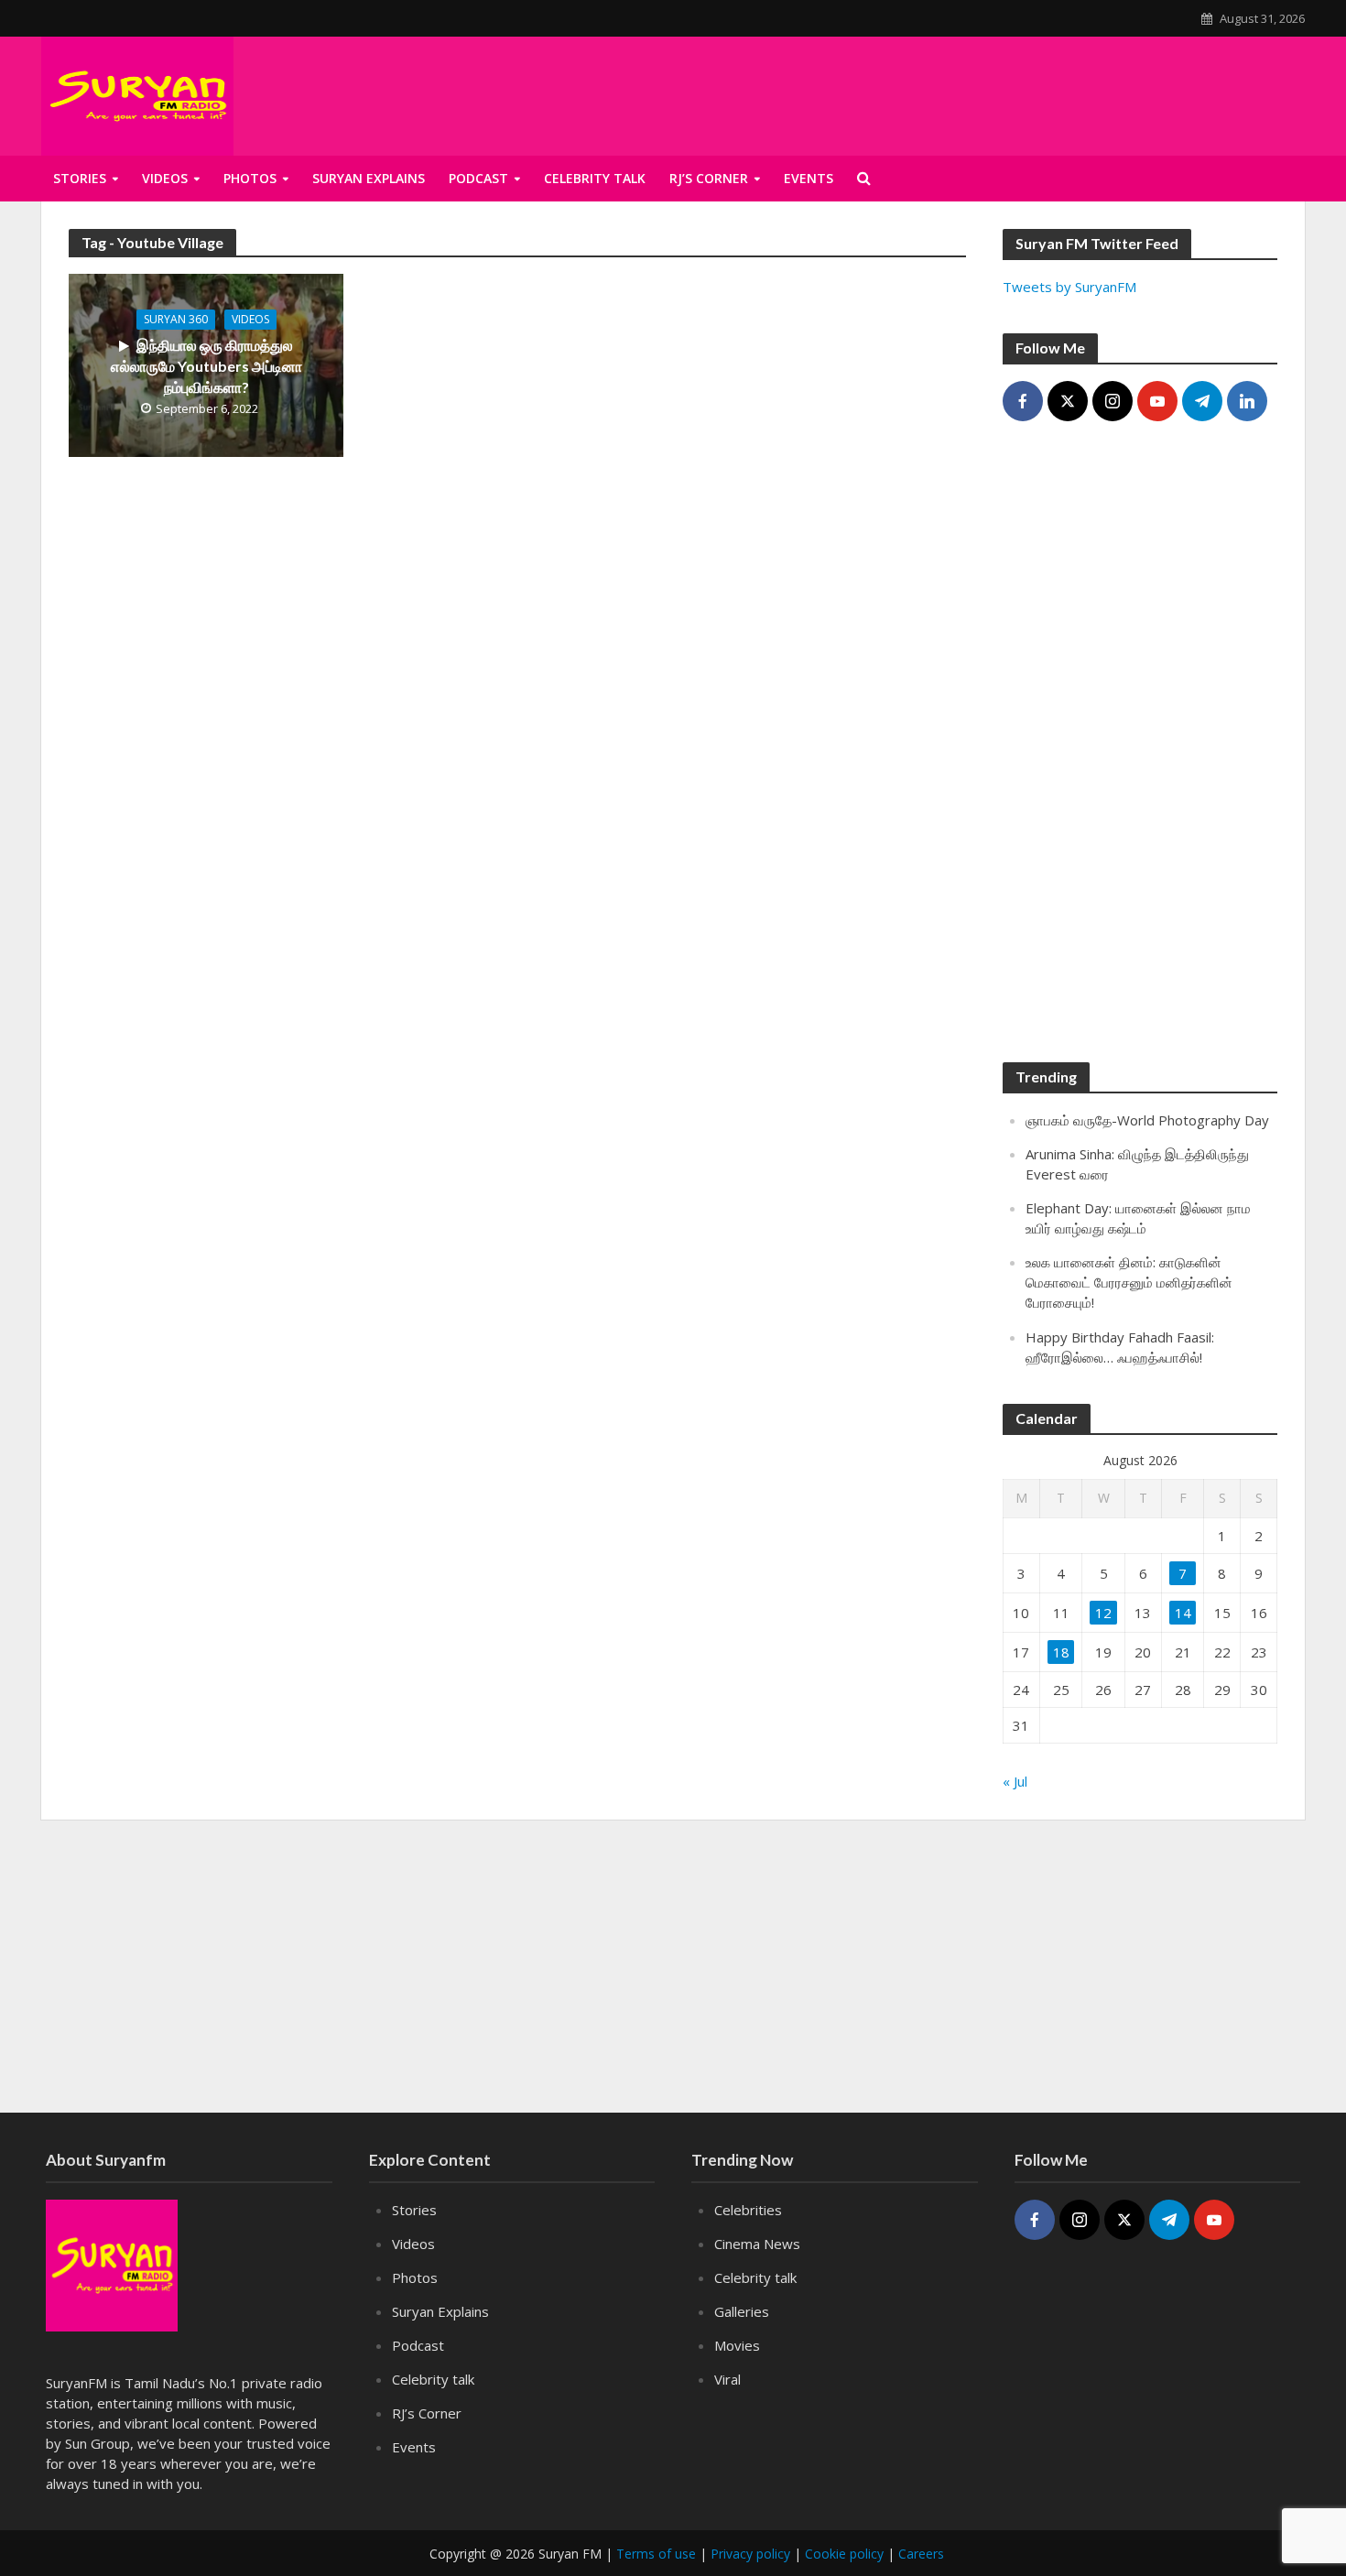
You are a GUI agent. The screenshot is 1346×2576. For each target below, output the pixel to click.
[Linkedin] (1247, 401)
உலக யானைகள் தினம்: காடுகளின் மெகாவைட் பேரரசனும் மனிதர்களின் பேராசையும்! (1129, 1282)
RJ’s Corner (427, 2413)
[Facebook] (1023, 401)
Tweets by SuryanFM (1069, 287)
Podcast (478, 178)
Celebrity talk (595, 178)
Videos (165, 178)
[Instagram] (1113, 401)
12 (1103, 1613)
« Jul (1015, 1781)
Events (414, 2447)
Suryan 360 (176, 319)
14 (1183, 1613)
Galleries (742, 2311)
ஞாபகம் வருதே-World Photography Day (1147, 1120)
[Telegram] (1202, 401)
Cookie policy (844, 2554)
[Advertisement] (1140, 751)
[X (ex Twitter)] (1068, 401)
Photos (250, 178)
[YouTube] (1157, 401)
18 (1061, 1652)
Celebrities (748, 2210)
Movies (737, 2345)
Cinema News (757, 2244)
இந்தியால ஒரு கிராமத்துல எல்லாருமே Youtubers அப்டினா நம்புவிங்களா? (206, 366)
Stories (80, 178)
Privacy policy (750, 2554)
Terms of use (656, 2554)
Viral (727, 2379)
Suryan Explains (369, 178)
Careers (921, 2554)
